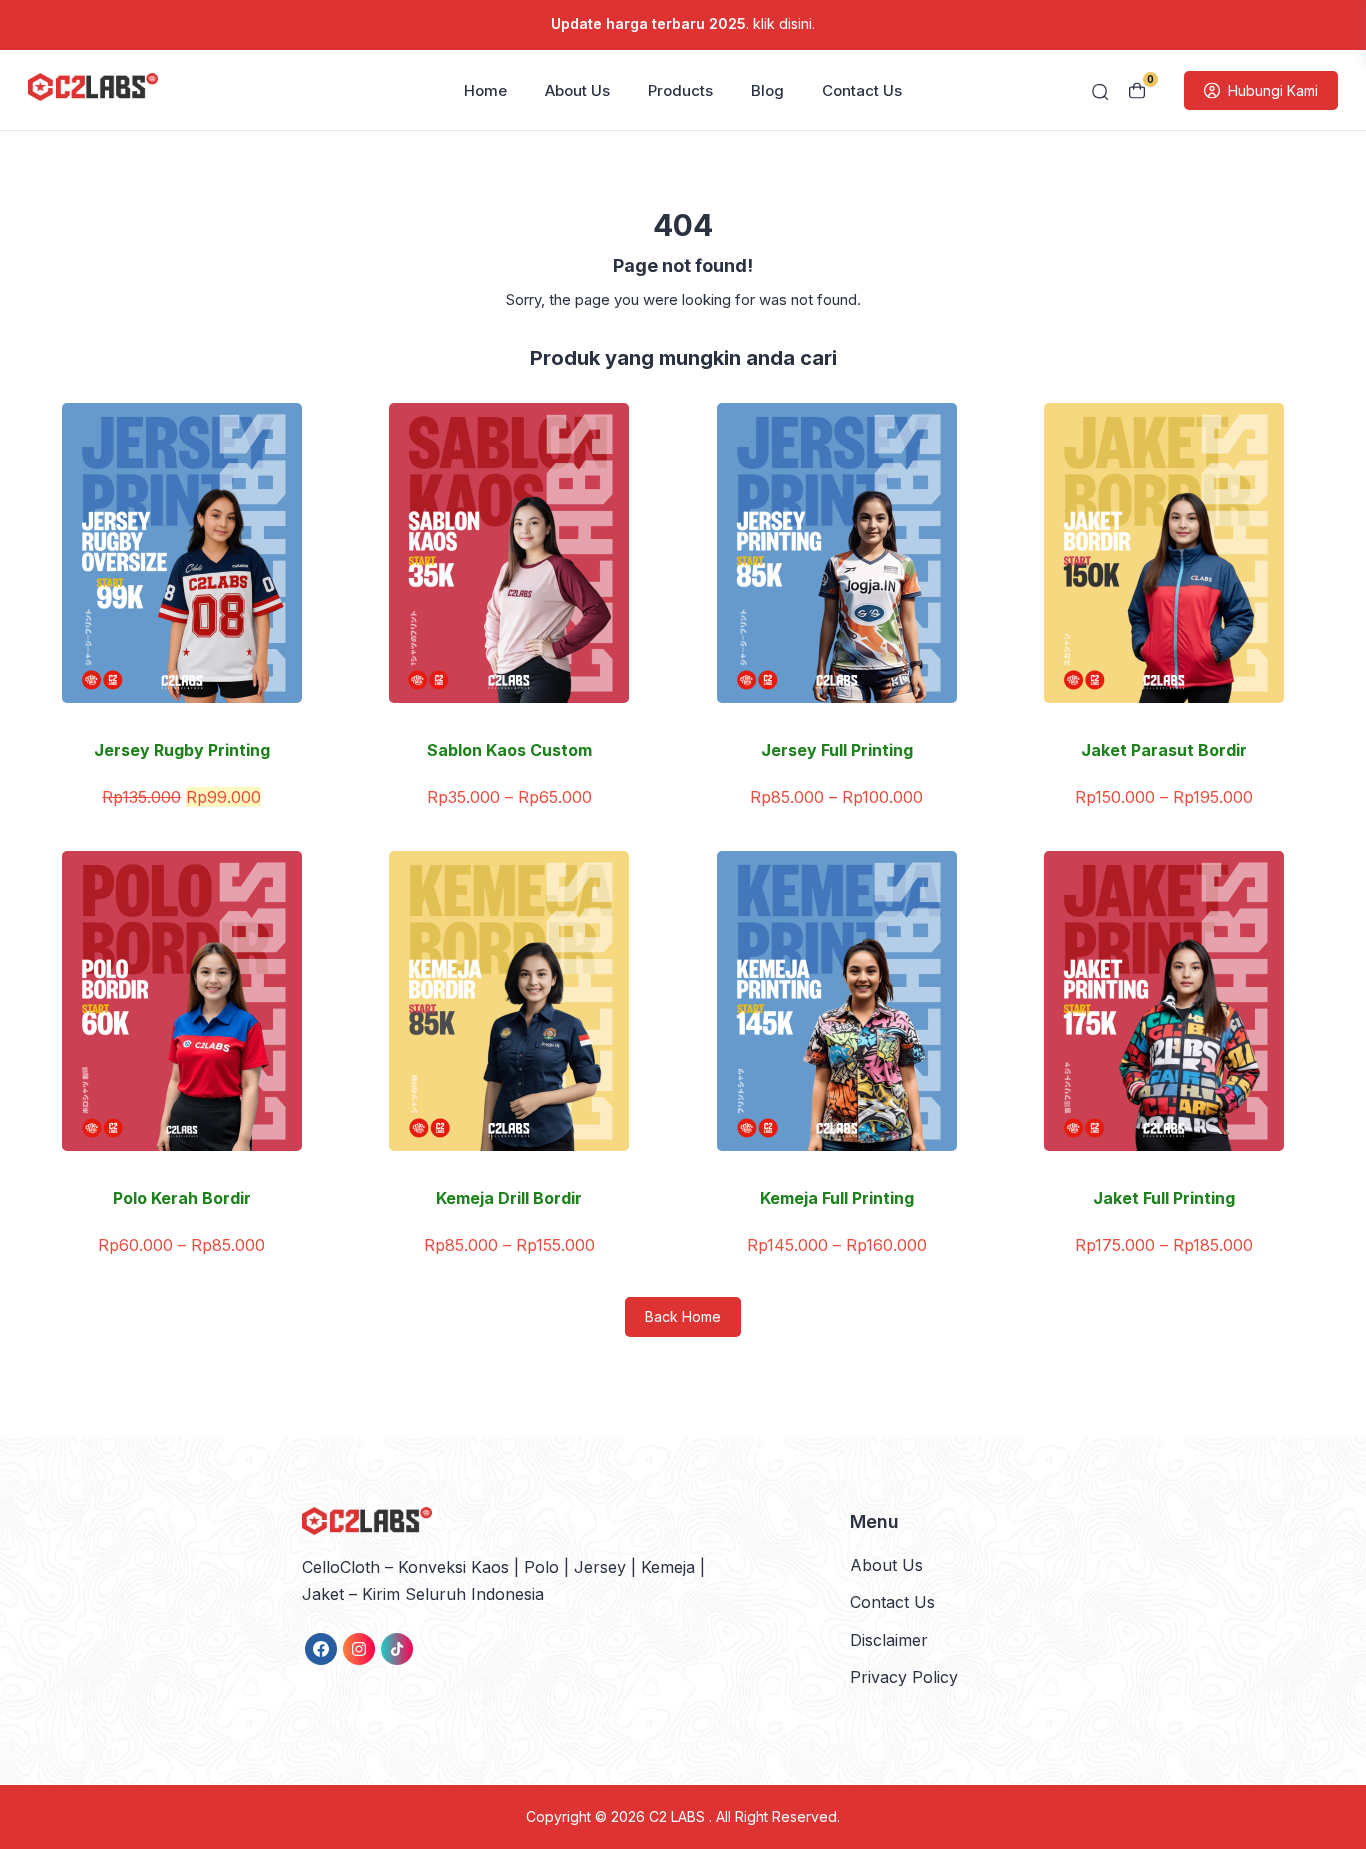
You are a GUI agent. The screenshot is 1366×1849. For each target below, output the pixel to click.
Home (485, 90)
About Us (577, 90)
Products (680, 90)
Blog (767, 90)
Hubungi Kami (1273, 90)
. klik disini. (683, 23)
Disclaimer (889, 1640)
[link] (321, 1649)
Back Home (683, 1316)
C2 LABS (679, 1816)
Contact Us (862, 90)
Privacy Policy (904, 1677)
